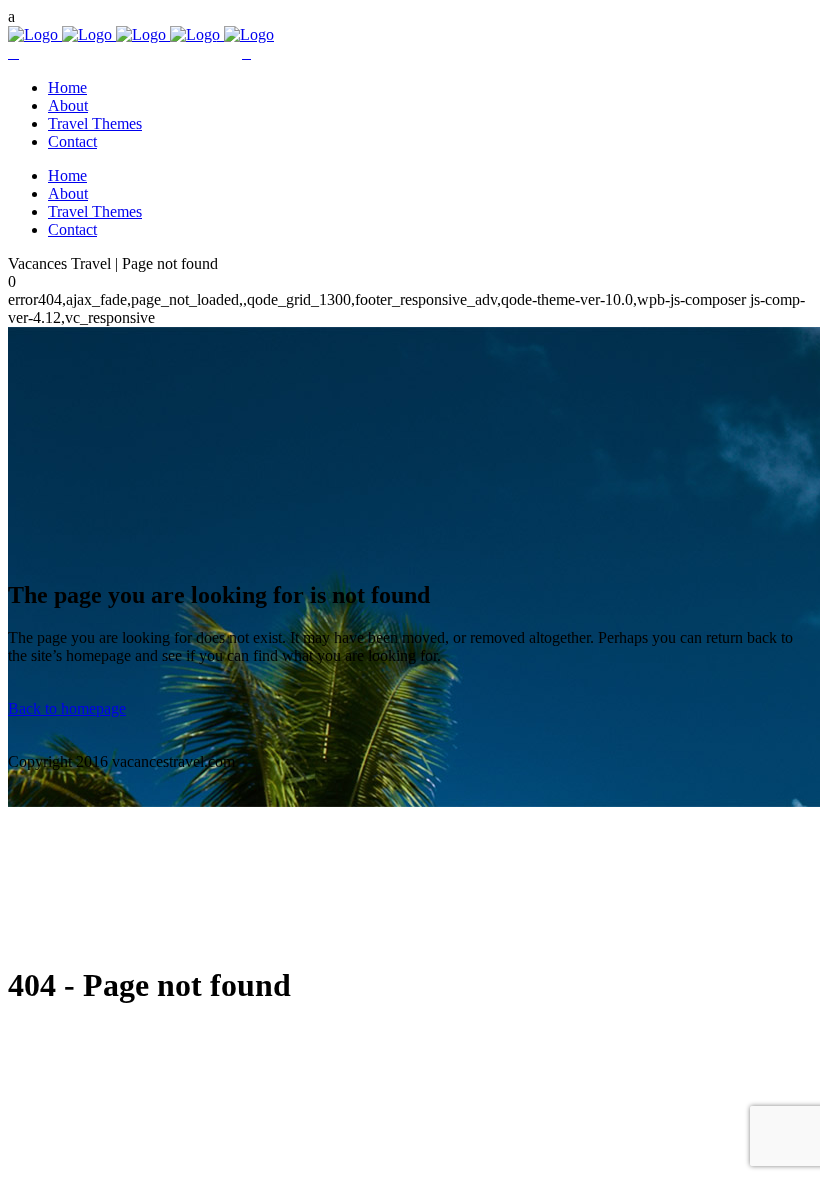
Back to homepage (67, 708)
